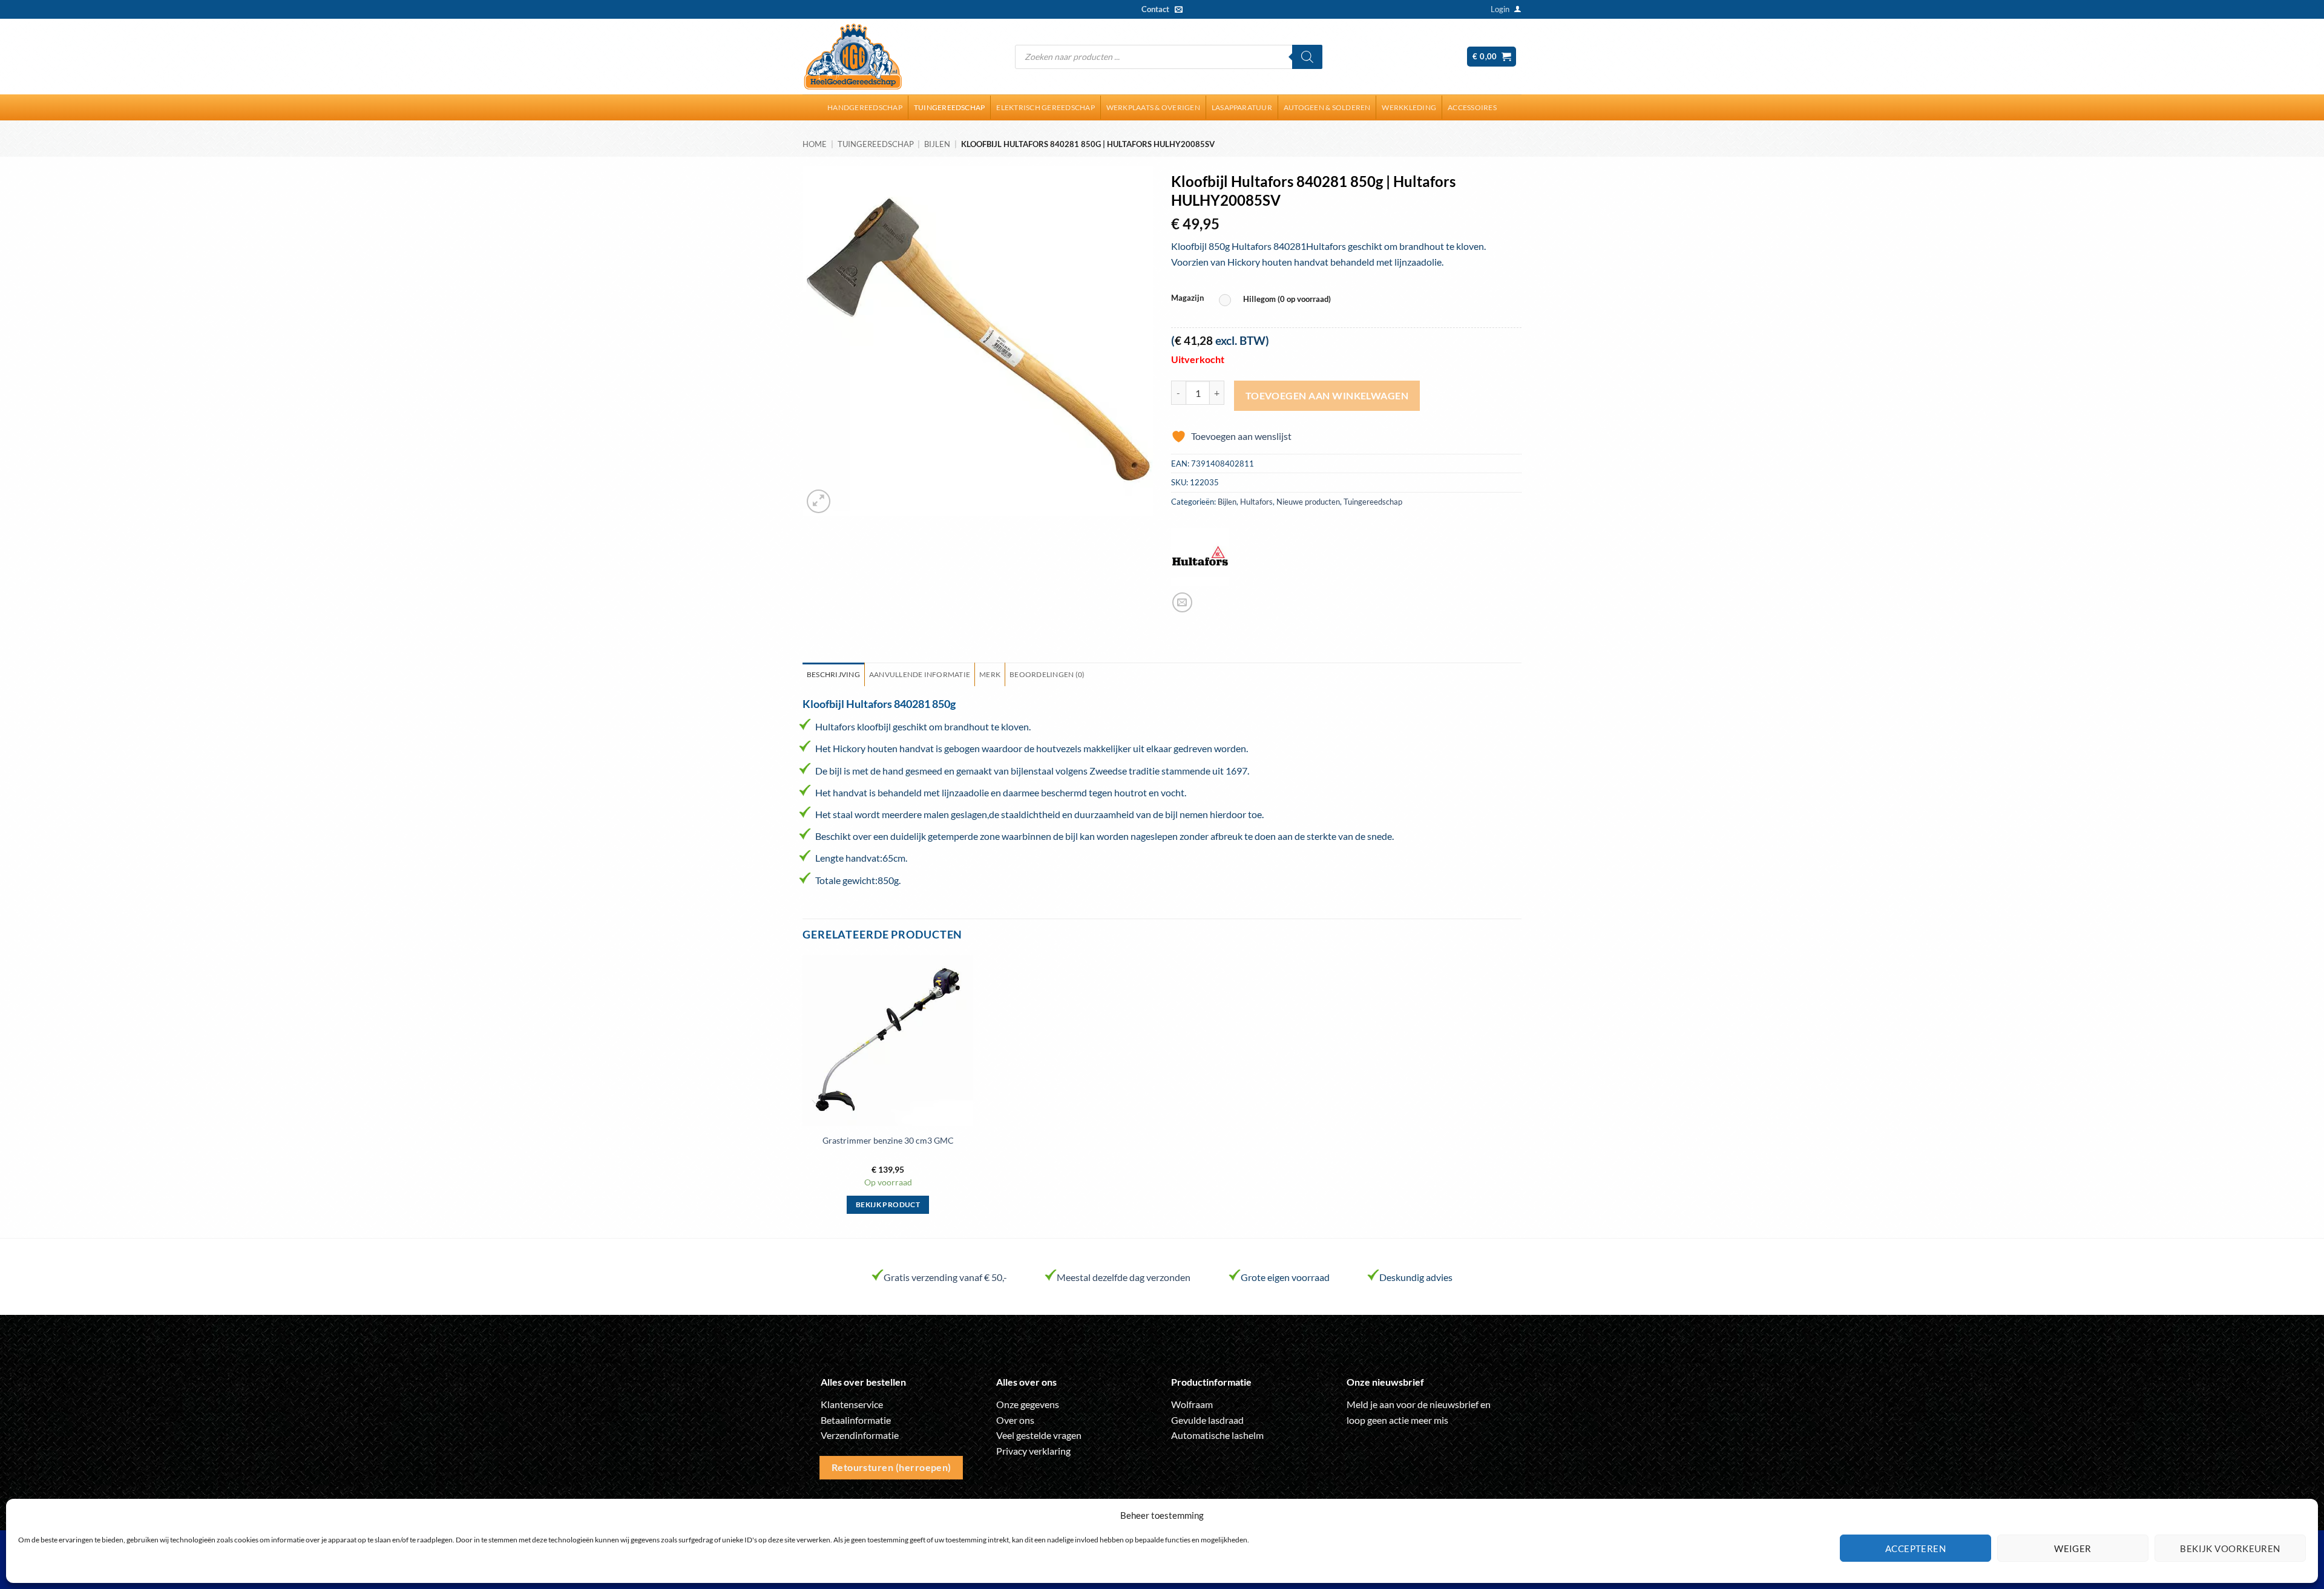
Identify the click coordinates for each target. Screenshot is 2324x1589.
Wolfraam (1192, 1404)
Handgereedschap (865, 107)
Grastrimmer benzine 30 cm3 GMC (888, 1140)
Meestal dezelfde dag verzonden (1124, 1277)
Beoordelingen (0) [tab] (1047, 674)
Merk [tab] (990, 674)
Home (815, 144)
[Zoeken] (1307, 57)
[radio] (1278, 300)
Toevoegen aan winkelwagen (1327, 396)
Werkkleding (1409, 107)
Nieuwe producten (1308, 502)
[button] (1500, 9)
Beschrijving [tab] (833, 674)
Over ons (1015, 1420)
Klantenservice (852, 1404)
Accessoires (1472, 107)
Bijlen (937, 144)
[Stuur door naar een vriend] (1182, 602)
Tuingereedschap (950, 107)
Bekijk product (888, 1204)
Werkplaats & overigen (1153, 107)
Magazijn (1187, 298)
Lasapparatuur (1242, 107)
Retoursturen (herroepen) (891, 1467)
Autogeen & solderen (1327, 107)
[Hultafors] (1200, 557)
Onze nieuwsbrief (1385, 1382)
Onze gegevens (1028, 1404)
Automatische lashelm (1217, 1435)
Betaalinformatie (856, 1420)
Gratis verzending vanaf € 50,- (945, 1277)
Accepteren (1916, 1548)
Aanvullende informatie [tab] (920, 674)
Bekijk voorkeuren (2230, 1548)
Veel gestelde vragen (1039, 1435)
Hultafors (1256, 502)
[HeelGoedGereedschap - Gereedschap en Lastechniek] (853, 57)
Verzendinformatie (860, 1435)
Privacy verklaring (1033, 1451)
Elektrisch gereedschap (1045, 107)
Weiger (2073, 1548)
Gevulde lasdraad (1207, 1420)
